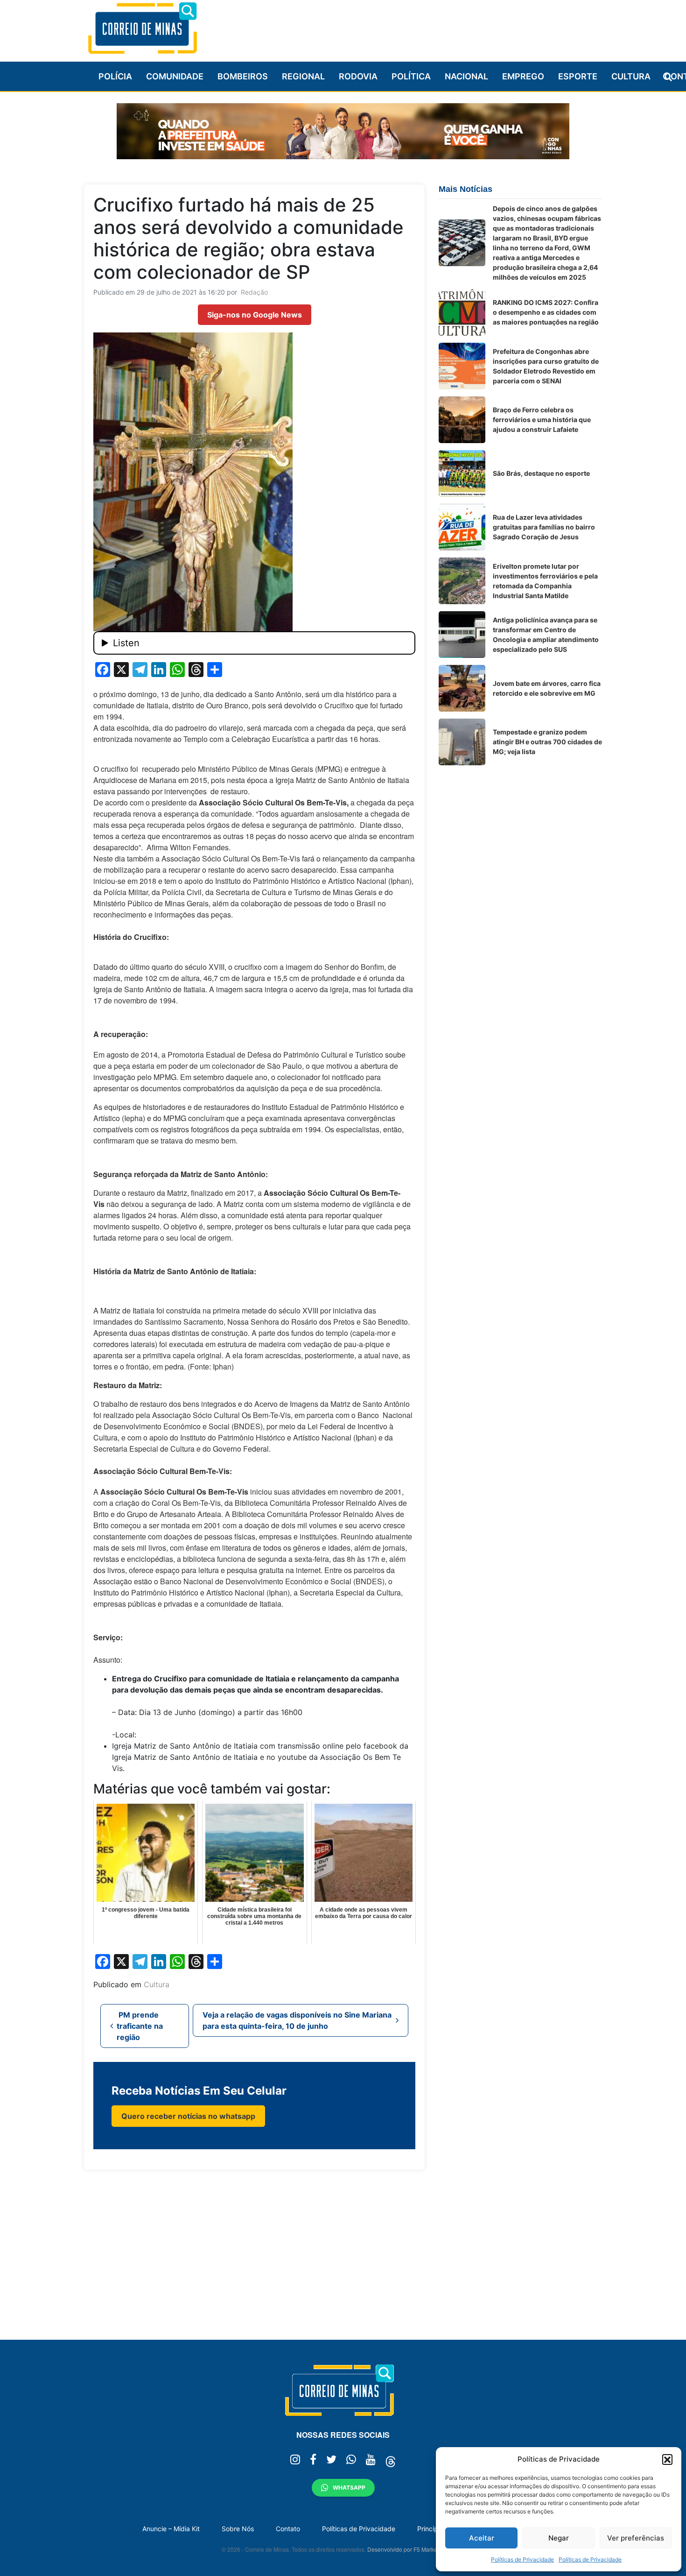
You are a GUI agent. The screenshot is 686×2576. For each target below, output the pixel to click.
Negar (559, 2538)
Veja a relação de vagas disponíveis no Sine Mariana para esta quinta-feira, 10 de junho (297, 2020)
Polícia (115, 76)
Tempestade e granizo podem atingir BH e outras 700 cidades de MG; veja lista (547, 742)
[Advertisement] (432, 27)
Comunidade (175, 76)
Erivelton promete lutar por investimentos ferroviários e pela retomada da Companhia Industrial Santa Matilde (545, 581)
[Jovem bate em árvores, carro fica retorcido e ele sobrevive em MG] (462, 688)
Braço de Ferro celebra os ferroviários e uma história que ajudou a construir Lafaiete (542, 420)
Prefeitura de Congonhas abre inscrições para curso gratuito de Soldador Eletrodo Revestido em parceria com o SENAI (546, 366)
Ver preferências (636, 2538)
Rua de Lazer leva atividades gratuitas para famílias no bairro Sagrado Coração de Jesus (544, 527)
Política (411, 76)
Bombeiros (243, 76)
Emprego (523, 76)
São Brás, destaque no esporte (541, 473)
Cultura (631, 76)
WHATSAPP (349, 2488)
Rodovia (358, 76)
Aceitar (482, 2538)
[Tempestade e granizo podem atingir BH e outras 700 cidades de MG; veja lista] (462, 742)
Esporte (578, 76)
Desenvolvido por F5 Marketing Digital (416, 2549)
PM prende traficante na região (140, 2026)
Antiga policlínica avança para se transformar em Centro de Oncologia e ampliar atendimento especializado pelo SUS (546, 635)
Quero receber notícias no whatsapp (188, 2116)
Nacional (466, 76)
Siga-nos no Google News (255, 315)
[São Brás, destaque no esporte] (462, 473)
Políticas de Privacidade (522, 2559)
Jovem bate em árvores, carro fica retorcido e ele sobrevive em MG (547, 688)
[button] (667, 2459)
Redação (254, 292)
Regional (303, 76)
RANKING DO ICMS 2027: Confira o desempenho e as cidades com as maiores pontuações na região (546, 312)
